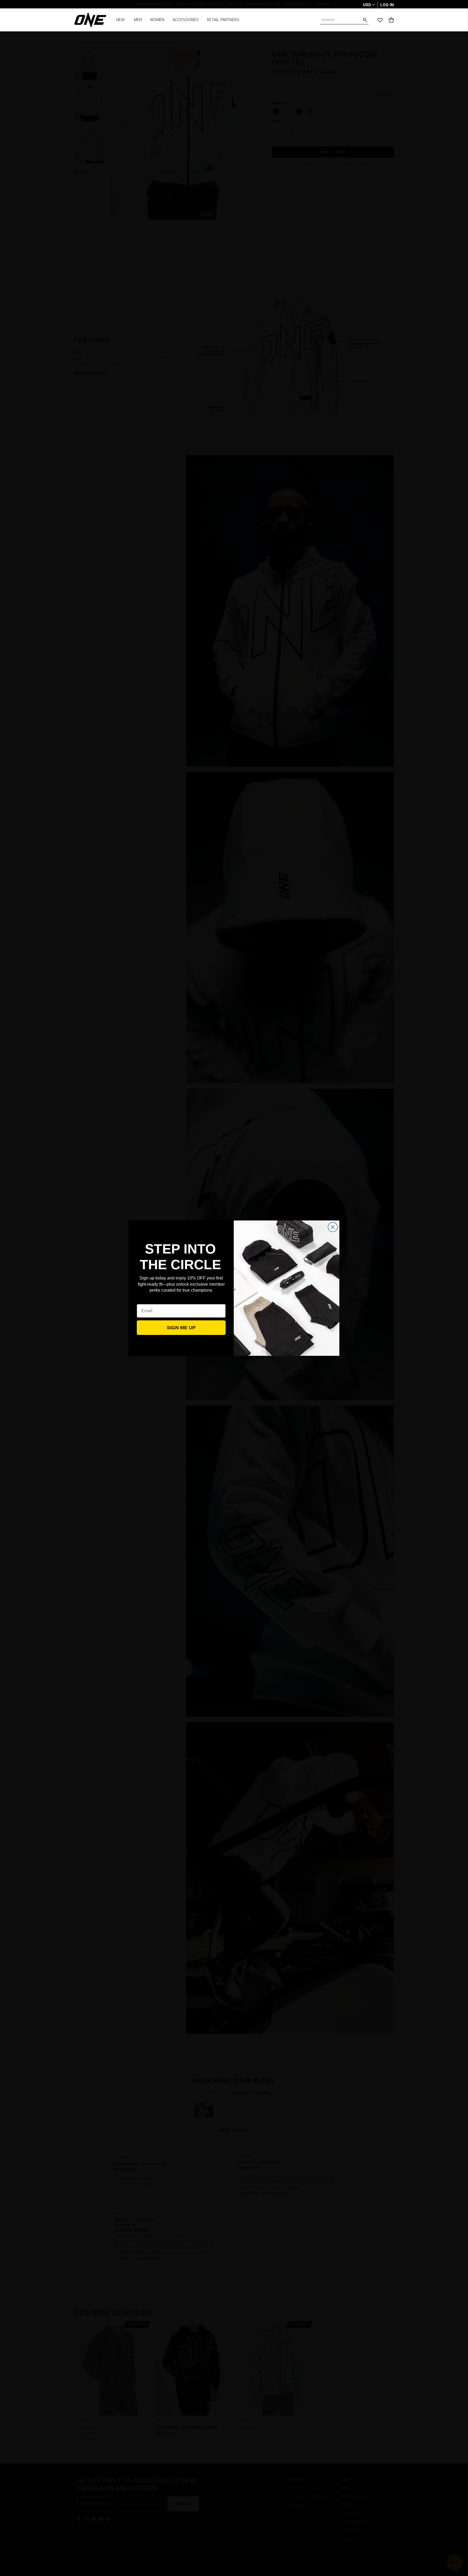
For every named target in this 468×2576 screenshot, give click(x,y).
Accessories (186, 20)
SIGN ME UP (181, 1328)
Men (138, 20)
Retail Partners (223, 20)
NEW (120, 20)
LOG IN (387, 5)
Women (157, 20)
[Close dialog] (333, 1227)
